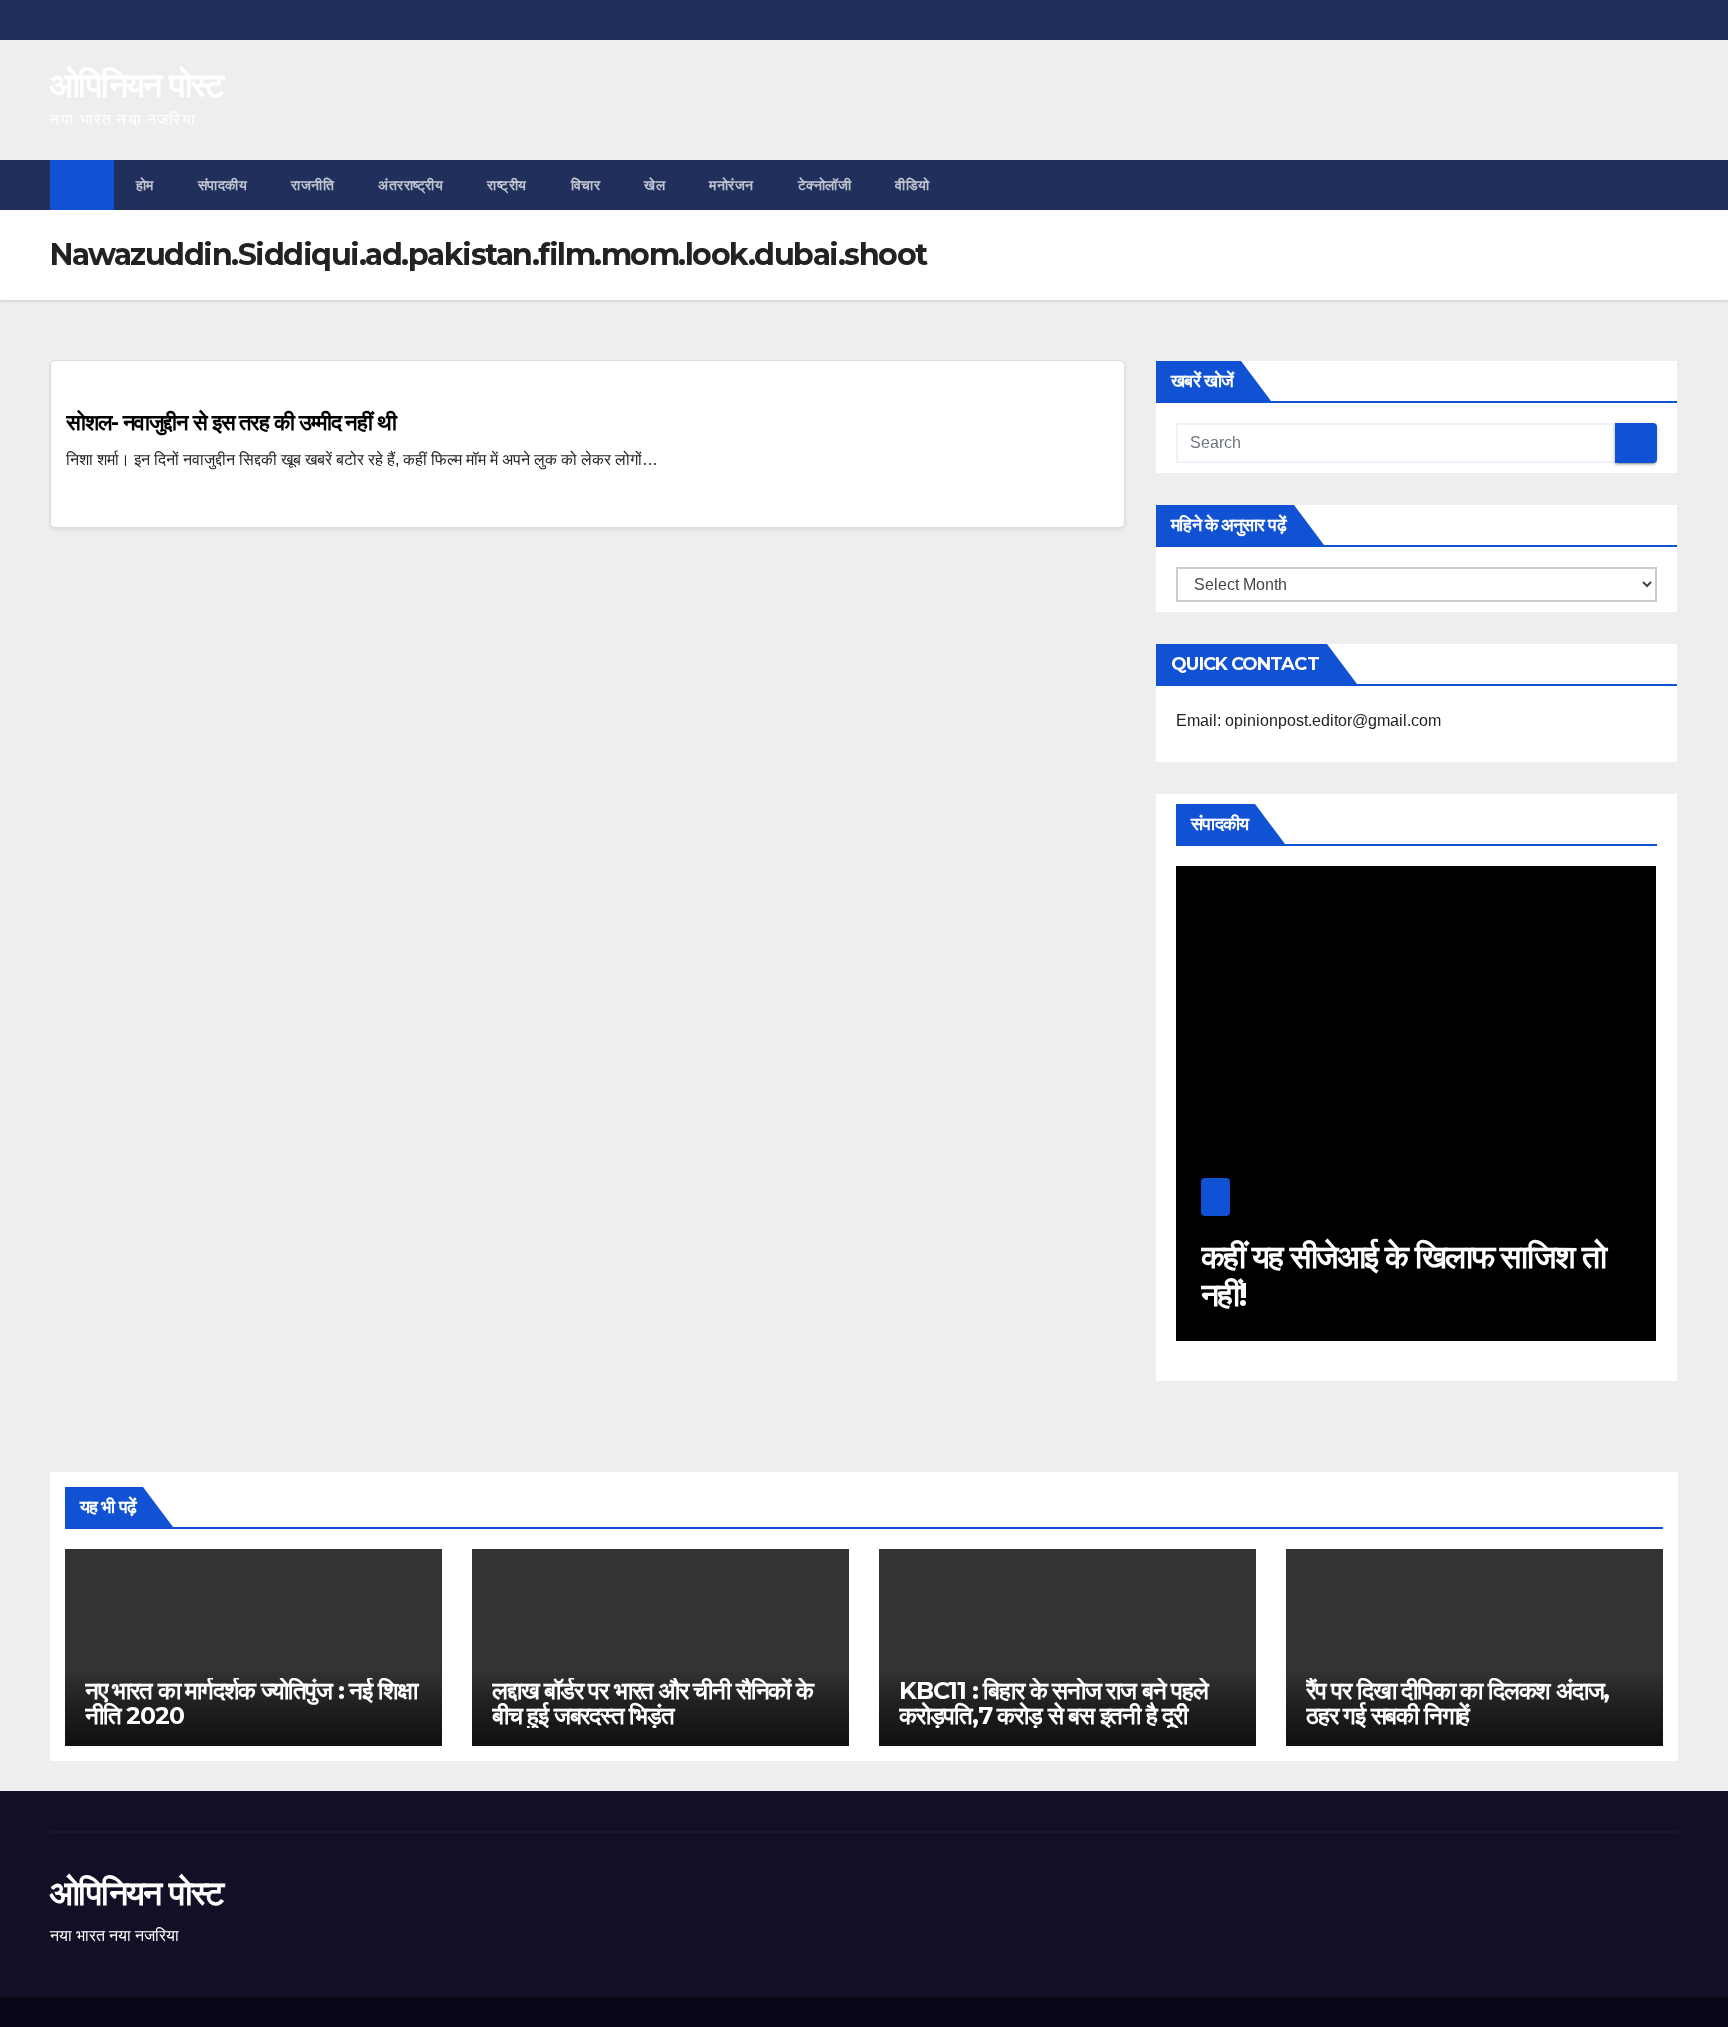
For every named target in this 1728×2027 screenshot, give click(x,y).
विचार (586, 185)
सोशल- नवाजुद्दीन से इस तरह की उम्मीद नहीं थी (231, 422)
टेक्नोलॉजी (825, 185)
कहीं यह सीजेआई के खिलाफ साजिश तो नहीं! (1403, 1275)
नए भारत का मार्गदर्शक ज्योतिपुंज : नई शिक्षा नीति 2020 (250, 1703)
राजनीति (312, 185)
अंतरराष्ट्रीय (410, 185)
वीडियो (912, 185)
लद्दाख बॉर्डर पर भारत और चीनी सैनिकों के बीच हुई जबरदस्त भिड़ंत (652, 1703)
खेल (654, 185)
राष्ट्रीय (507, 185)
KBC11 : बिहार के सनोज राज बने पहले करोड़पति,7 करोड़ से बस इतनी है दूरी (1053, 1703)
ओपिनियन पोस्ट (136, 85)
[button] (1664, 184)
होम (145, 185)
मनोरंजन (731, 185)
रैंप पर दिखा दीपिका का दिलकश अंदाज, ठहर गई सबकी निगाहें (1457, 1703)
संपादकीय (223, 185)
